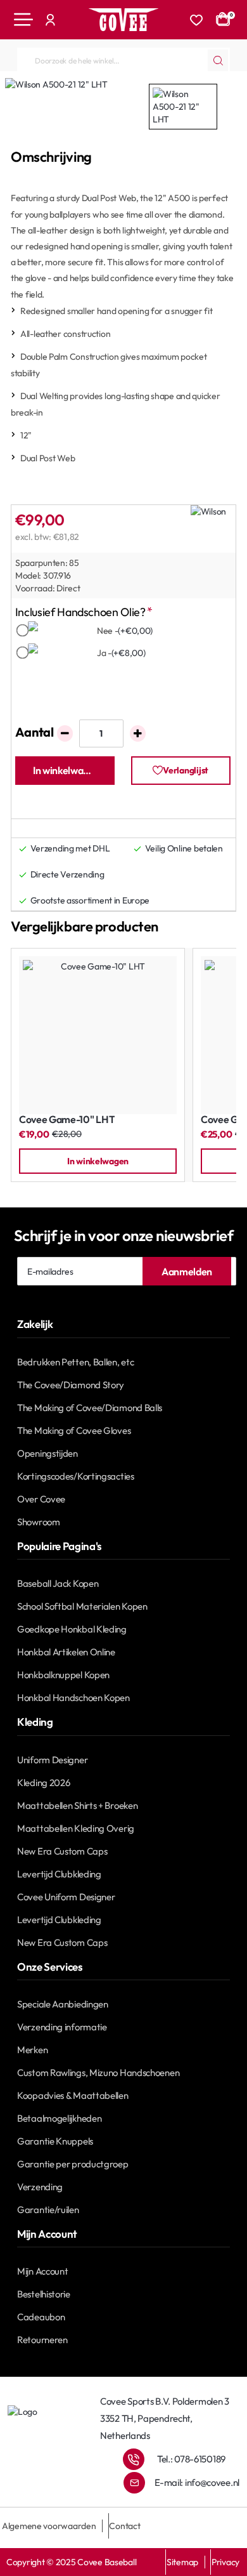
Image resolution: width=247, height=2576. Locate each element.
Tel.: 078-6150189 (191, 2459)
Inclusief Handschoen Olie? (80, 612)
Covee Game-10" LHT (67, 1120)
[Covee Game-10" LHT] (98, 1035)
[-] (65, 733)
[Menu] (23, 20)
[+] (138, 733)
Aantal (35, 732)
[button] (65, 771)
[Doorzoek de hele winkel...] (218, 60)
